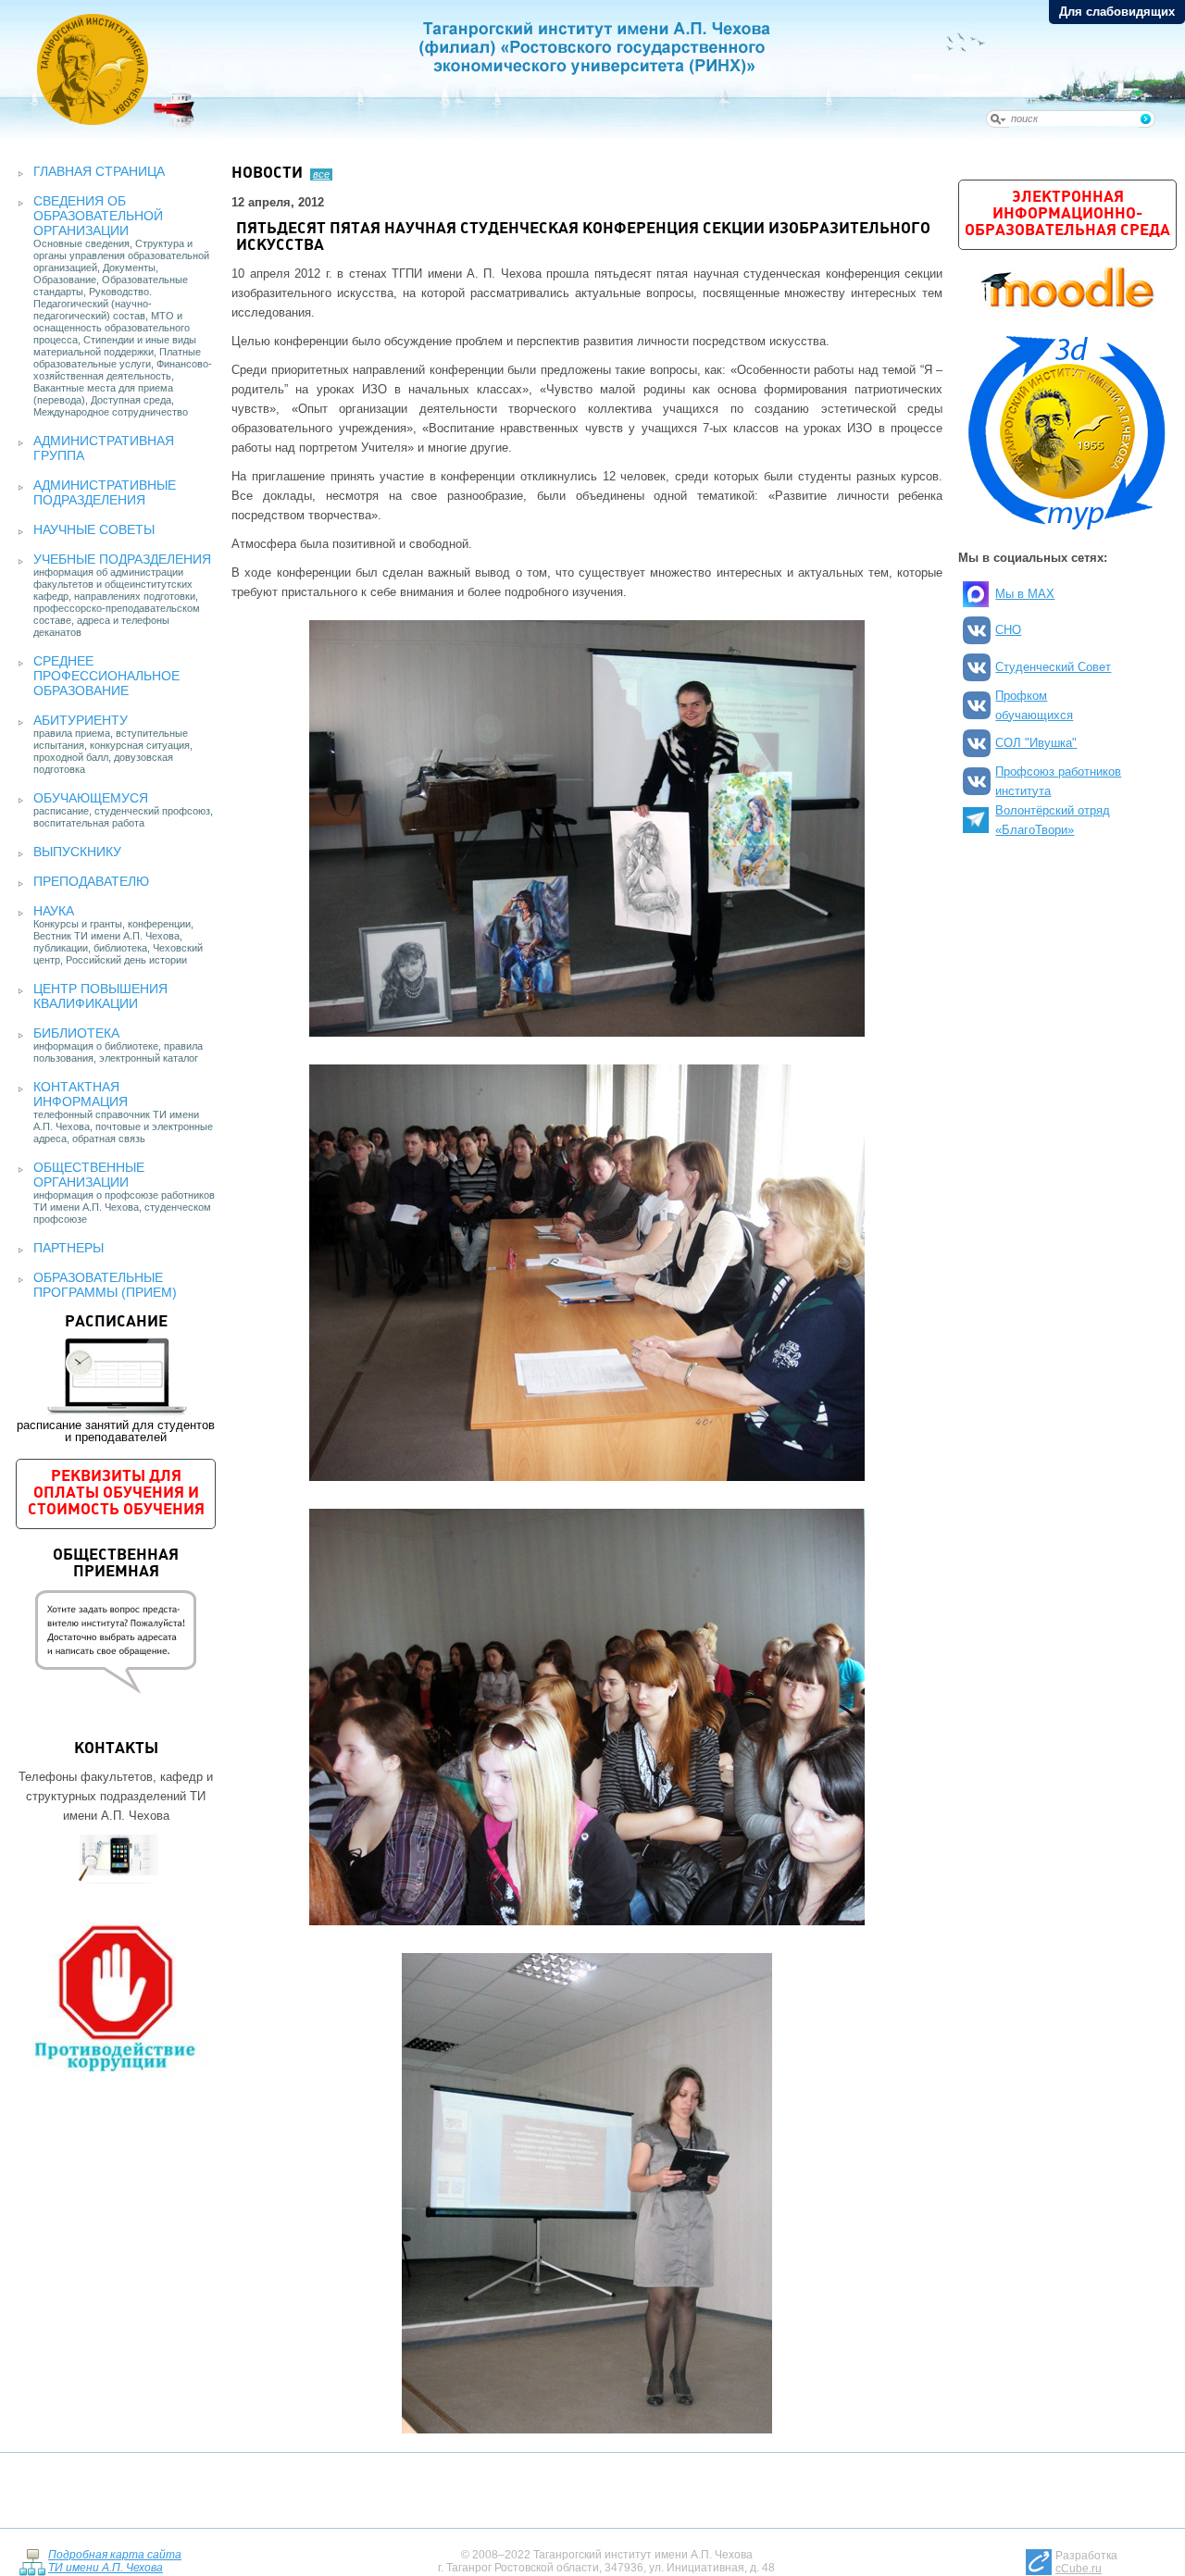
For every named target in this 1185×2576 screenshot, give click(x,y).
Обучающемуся (91, 798)
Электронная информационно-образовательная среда (1067, 214)
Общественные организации (89, 1175)
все (321, 174)
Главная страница (99, 171)
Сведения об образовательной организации (98, 216)
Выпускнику (77, 852)
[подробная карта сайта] (32, 2562)
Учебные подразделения (122, 559)
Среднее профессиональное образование (106, 676)
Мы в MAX (1025, 594)
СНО (1008, 630)
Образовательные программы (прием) (105, 1285)
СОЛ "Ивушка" (1036, 743)
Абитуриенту (81, 720)
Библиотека (76, 1033)
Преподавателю (91, 881)
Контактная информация (81, 1094)
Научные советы (94, 529)
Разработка (1086, 2562)
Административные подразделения (105, 492)
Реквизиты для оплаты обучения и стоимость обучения (116, 1493)
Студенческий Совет (1053, 667)
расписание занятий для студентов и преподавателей (116, 1379)
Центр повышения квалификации (100, 996)
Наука (54, 911)
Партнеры (69, 1248)
